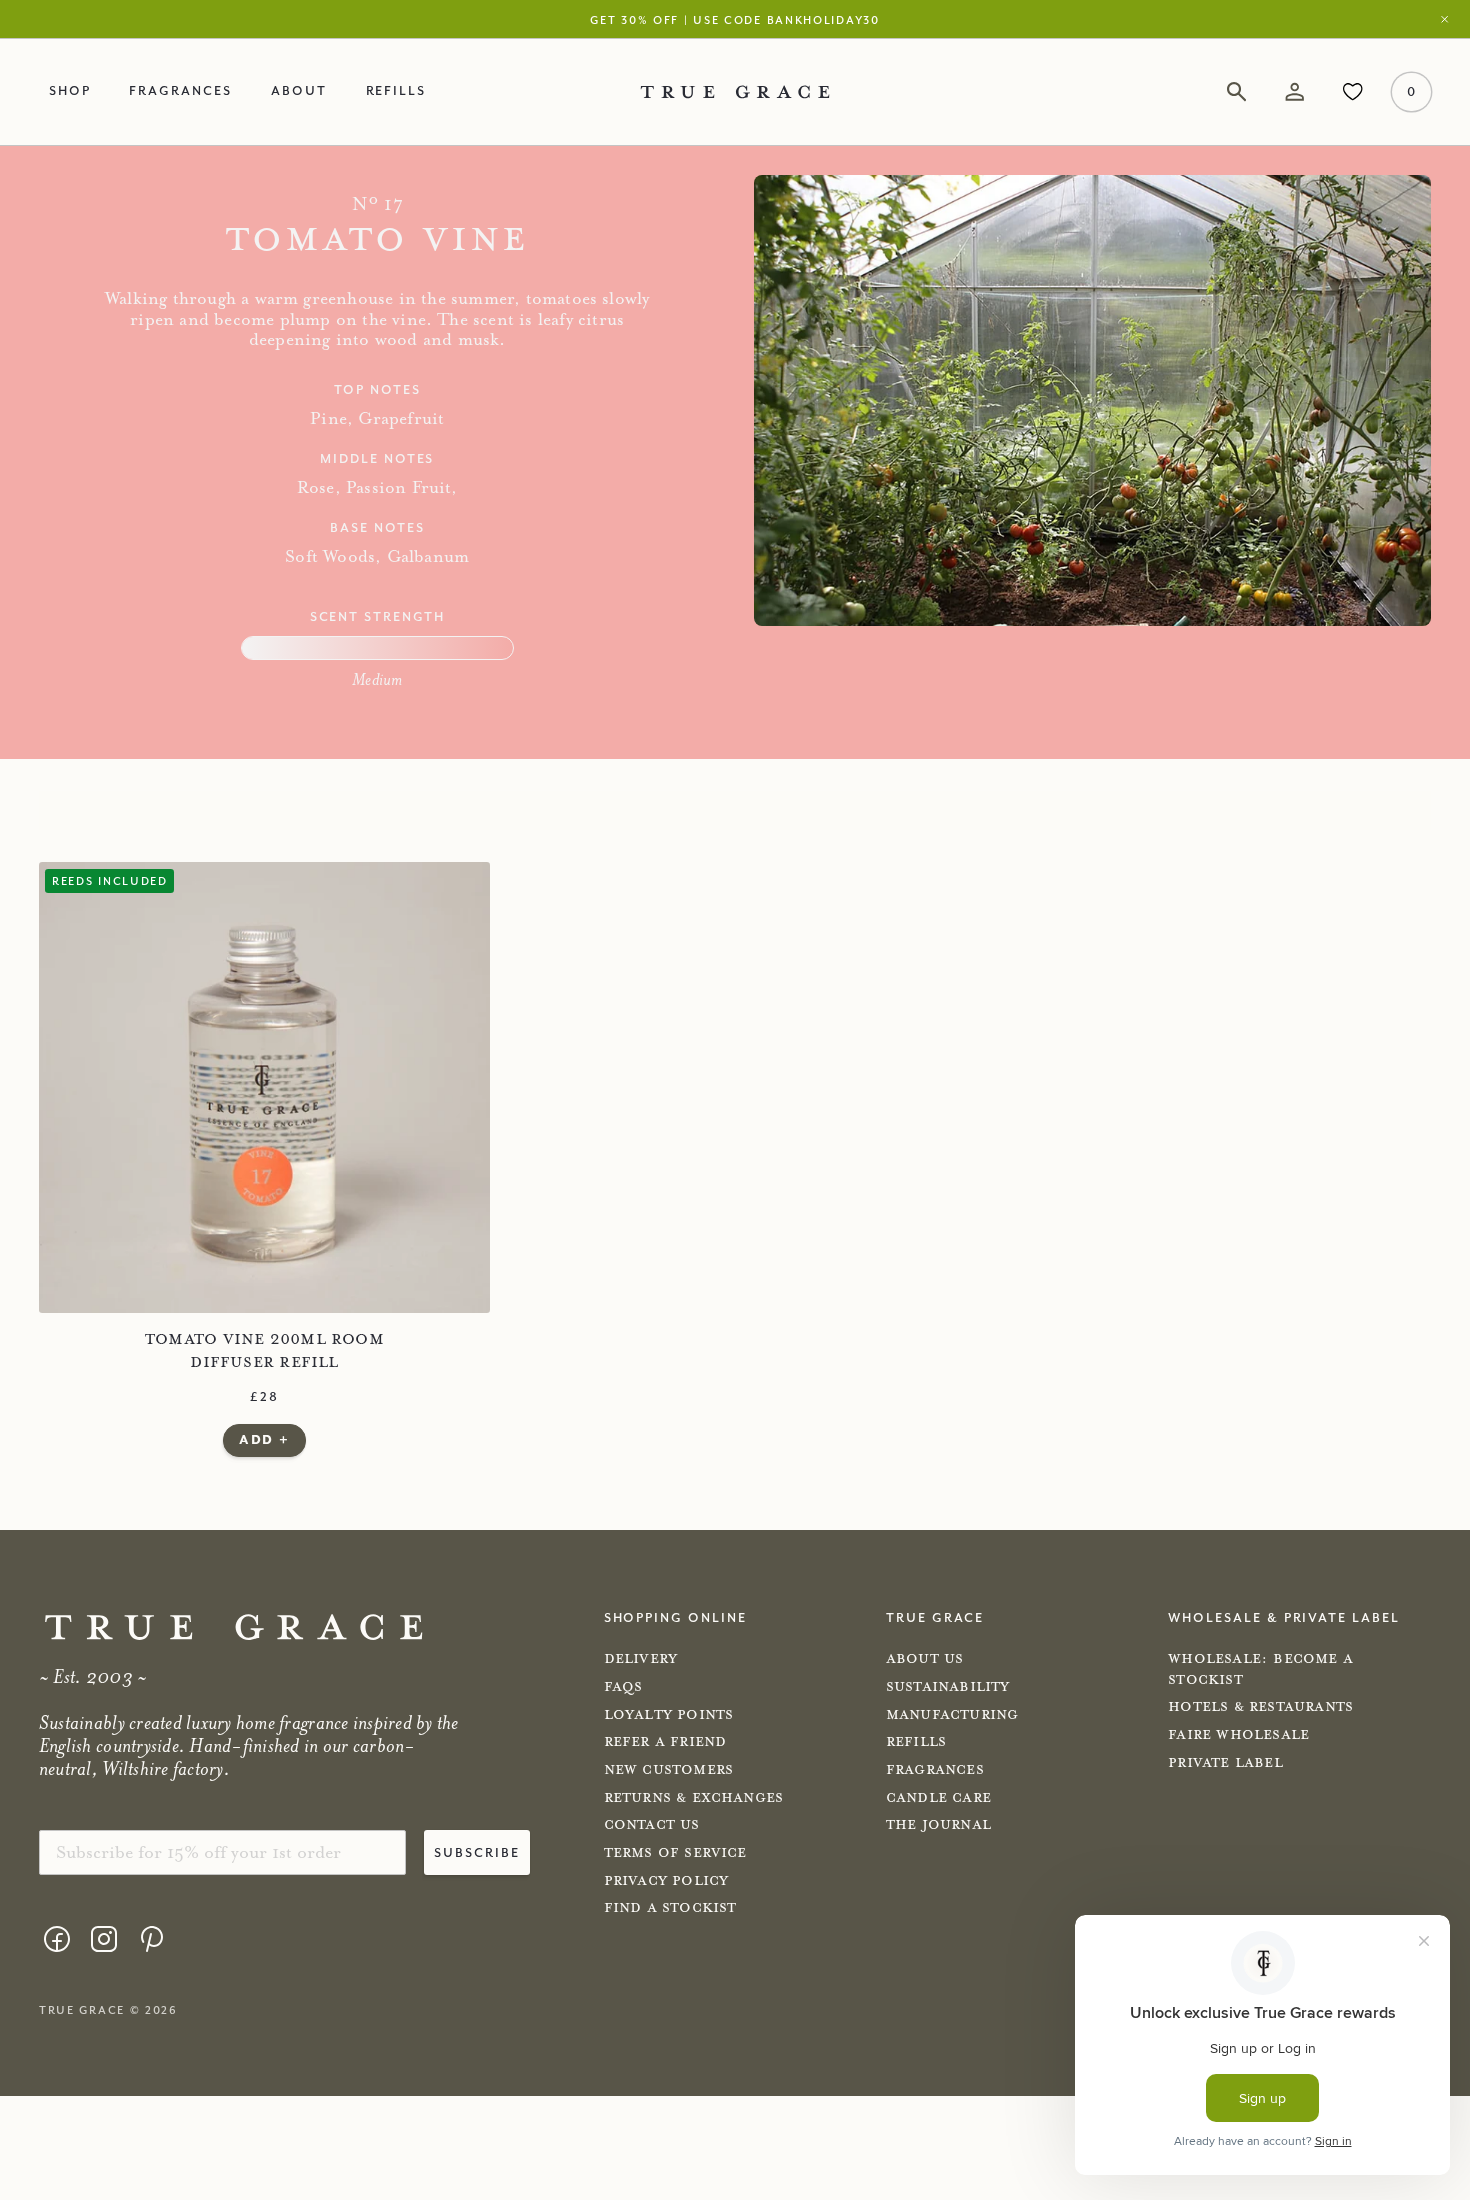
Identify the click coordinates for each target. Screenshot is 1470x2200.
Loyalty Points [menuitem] (669, 1715)
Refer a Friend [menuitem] (665, 1742)
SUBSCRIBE (477, 1852)
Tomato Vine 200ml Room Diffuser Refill (264, 1350)
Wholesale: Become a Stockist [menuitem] (1260, 1669)
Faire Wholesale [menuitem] (1238, 1735)
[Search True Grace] (1236, 92)
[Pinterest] (150, 1938)
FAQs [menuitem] (623, 1687)
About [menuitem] (299, 90)
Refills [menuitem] (396, 90)
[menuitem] (57, 1941)
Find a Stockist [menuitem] (670, 1908)
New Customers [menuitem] (669, 1770)
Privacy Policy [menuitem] (666, 1881)
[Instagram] (104, 1938)
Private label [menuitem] (1225, 1763)
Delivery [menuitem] (641, 1659)
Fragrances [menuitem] (180, 90)
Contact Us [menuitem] (652, 1825)
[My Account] (1294, 92)
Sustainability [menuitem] (948, 1687)
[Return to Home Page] (233, 1627)
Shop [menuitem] (70, 90)
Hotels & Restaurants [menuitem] (1260, 1707)
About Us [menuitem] (925, 1659)
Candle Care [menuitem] (938, 1798)
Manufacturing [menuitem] (952, 1715)
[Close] (1449, 19)
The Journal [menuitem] (938, 1825)
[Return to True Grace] (735, 91)
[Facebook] (57, 1938)
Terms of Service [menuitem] (675, 1853)
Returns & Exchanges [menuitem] (694, 1798)
